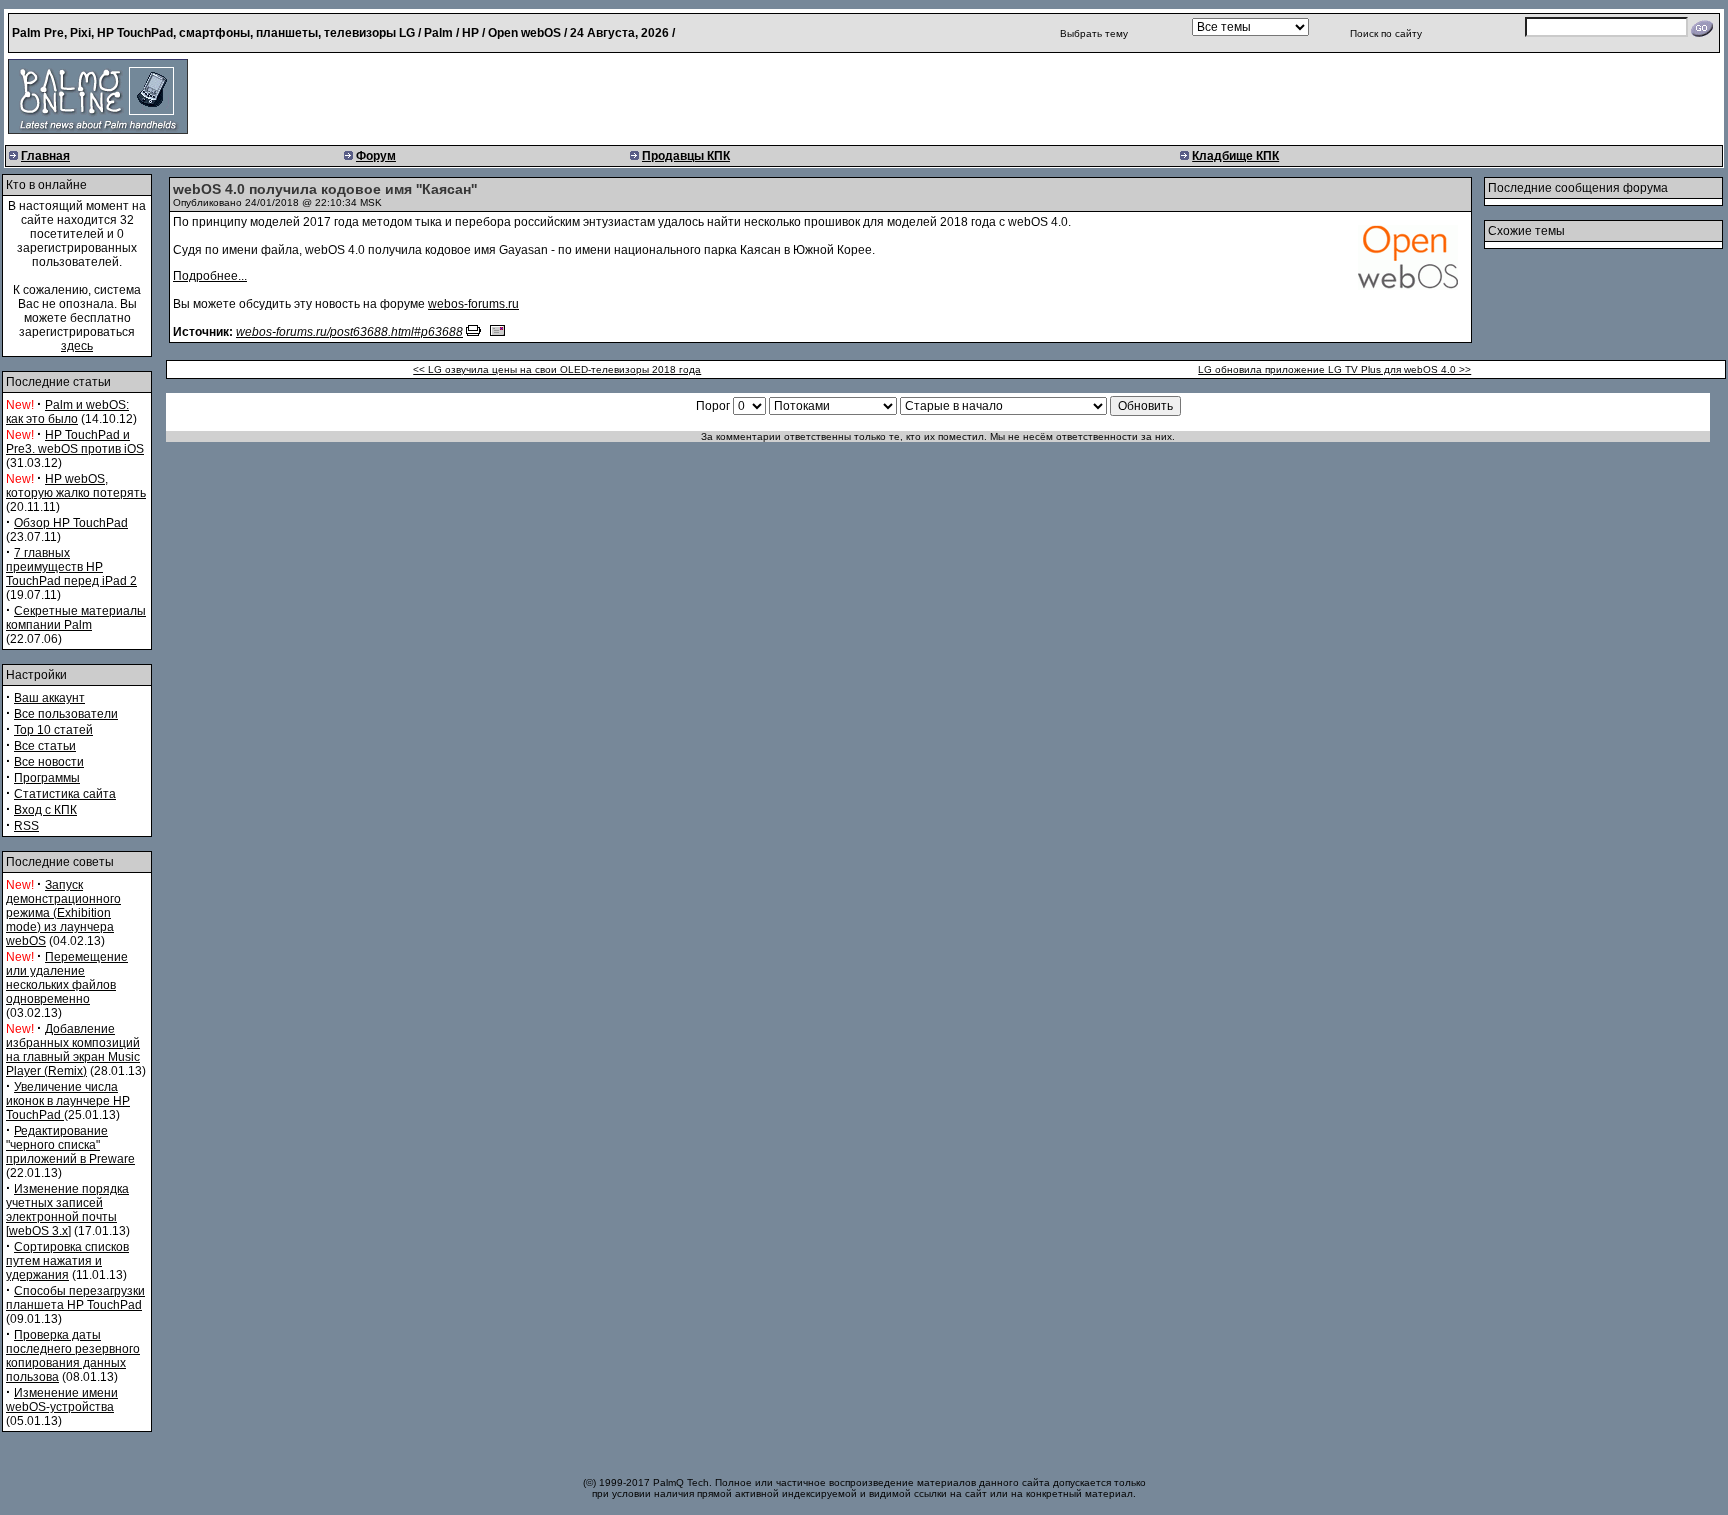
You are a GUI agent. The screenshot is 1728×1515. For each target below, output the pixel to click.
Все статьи (45, 746)
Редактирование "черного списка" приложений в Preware (70, 1145)
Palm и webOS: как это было (67, 412)
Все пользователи (66, 714)
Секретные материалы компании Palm (76, 618)
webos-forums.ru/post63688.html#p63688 (349, 332)
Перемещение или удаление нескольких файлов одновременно (67, 978)
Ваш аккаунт (49, 698)
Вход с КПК (45, 810)
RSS (26, 826)
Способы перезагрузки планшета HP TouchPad (75, 1298)
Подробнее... (210, 276)
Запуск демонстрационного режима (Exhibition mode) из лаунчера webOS (63, 913)
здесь (77, 346)
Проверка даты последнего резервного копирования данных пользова (73, 1356)
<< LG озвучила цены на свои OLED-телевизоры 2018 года (557, 369)
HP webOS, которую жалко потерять (76, 486)
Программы (47, 778)
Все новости (49, 762)
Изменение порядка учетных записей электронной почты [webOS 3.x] (67, 1210)
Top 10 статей (53, 730)
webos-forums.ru (473, 304)
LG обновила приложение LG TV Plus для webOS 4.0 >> (1334, 369)
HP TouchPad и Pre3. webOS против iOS (75, 442)
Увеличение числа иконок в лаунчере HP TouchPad (68, 1101)
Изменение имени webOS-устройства (62, 1400)
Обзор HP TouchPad (71, 523)
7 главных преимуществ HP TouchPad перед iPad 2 (71, 567)
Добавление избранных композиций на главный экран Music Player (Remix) (73, 1050)
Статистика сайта (65, 794)
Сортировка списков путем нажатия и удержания (67, 1261)
